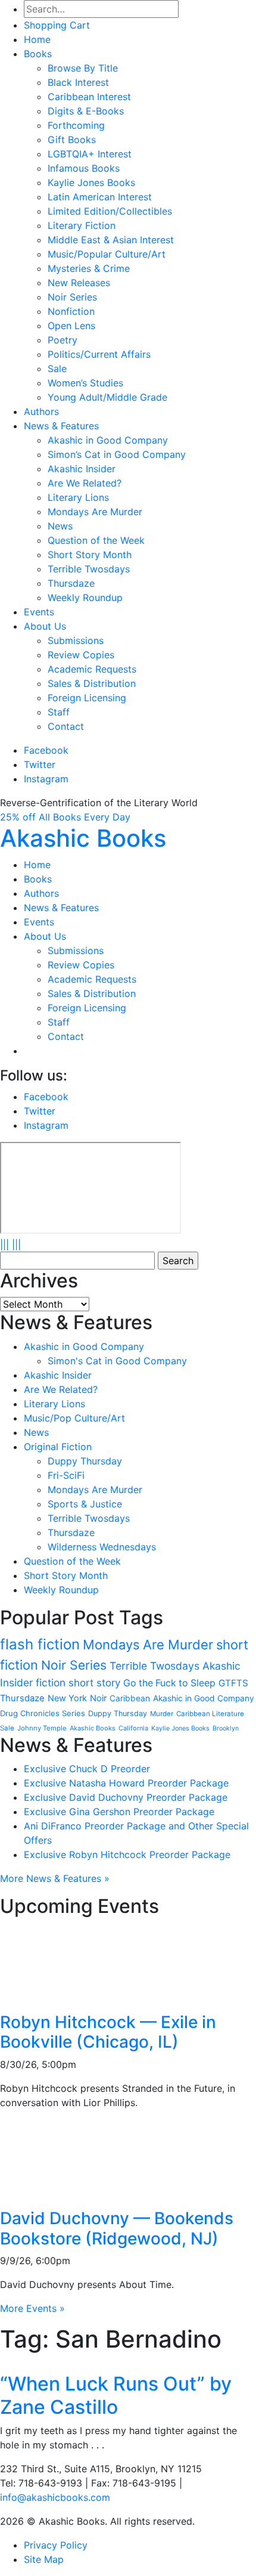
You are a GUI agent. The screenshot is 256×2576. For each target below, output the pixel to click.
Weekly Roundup (85, 597)
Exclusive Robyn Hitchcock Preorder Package (127, 1854)
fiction (51, 1682)
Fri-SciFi (66, 1475)
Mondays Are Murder (95, 512)
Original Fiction (58, 1447)
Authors (41, 411)
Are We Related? (85, 483)
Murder (162, 1714)
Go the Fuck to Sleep (169, 1683)
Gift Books (72, 140)
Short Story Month (90, 555)
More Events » (32, 2308)
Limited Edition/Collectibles (110, 211)
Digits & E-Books (86, 111)
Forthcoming (76, 125)
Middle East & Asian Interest (111, 240)
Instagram (46, 779)
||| (4, 1244)
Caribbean (130, 1698)
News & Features (61, 426)
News (60, 526)
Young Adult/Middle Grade (107, 397)
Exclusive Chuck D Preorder (87, 1769)
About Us (45, 626)
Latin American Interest (100, 197)
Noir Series (72, 297)
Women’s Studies (85, 383)
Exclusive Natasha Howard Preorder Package (126, 1783)
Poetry (63, 340)
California (133, 1728)
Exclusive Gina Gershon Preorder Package (119, 1812)
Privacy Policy (56, 2545)
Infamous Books (84, 168)
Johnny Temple (42, 1728)
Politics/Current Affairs (99, 354)
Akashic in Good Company (108, 440)
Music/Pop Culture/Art (74, 1418)
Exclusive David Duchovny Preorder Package (126, 1797)
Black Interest (78, 82)
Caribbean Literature (210, 1714)
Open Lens (71, 326)
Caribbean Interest (89, 97)
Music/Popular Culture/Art (107, 254)
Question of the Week (96, 540)
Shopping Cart (57, 25)
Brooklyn (226, 1728)
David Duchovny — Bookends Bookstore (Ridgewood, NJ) (117, 2228)
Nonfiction (71, 311)
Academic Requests (92, 669)
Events (39, 612)
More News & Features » (55, 1878)
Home (37, 39)
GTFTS (233, 1683)
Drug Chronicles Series (43, 1713)
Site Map (44, 2559)
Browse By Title (83, 68)
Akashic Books (83, 838)
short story (94, 1683)
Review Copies (81, 655)
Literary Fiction (82, 225)
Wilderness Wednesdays (102, 1547)
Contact (66, 726)
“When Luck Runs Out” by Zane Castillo (116, 2395)
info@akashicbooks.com (55, 2497)
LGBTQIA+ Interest (90, 154)
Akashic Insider (82, 469)
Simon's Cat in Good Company (117, 1361)
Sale (57, 369)
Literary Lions (78, 497)
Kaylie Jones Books (91, 182)
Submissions (76, 640)
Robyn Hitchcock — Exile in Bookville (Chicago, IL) (108, 2032)
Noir (98, 1698)
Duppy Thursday (85, 1461)
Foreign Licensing (87, 698)
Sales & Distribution (92, 683)
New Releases (79, 283)
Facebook (46, 750)
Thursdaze (71, 583)
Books (38, 54)
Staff (59, 712)
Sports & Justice (85, 1504)
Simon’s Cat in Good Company (117, 454)
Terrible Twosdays (89, 569)
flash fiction (40, 1644)
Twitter (40, 764)
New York (67, 1698)
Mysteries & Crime (89, 268)
